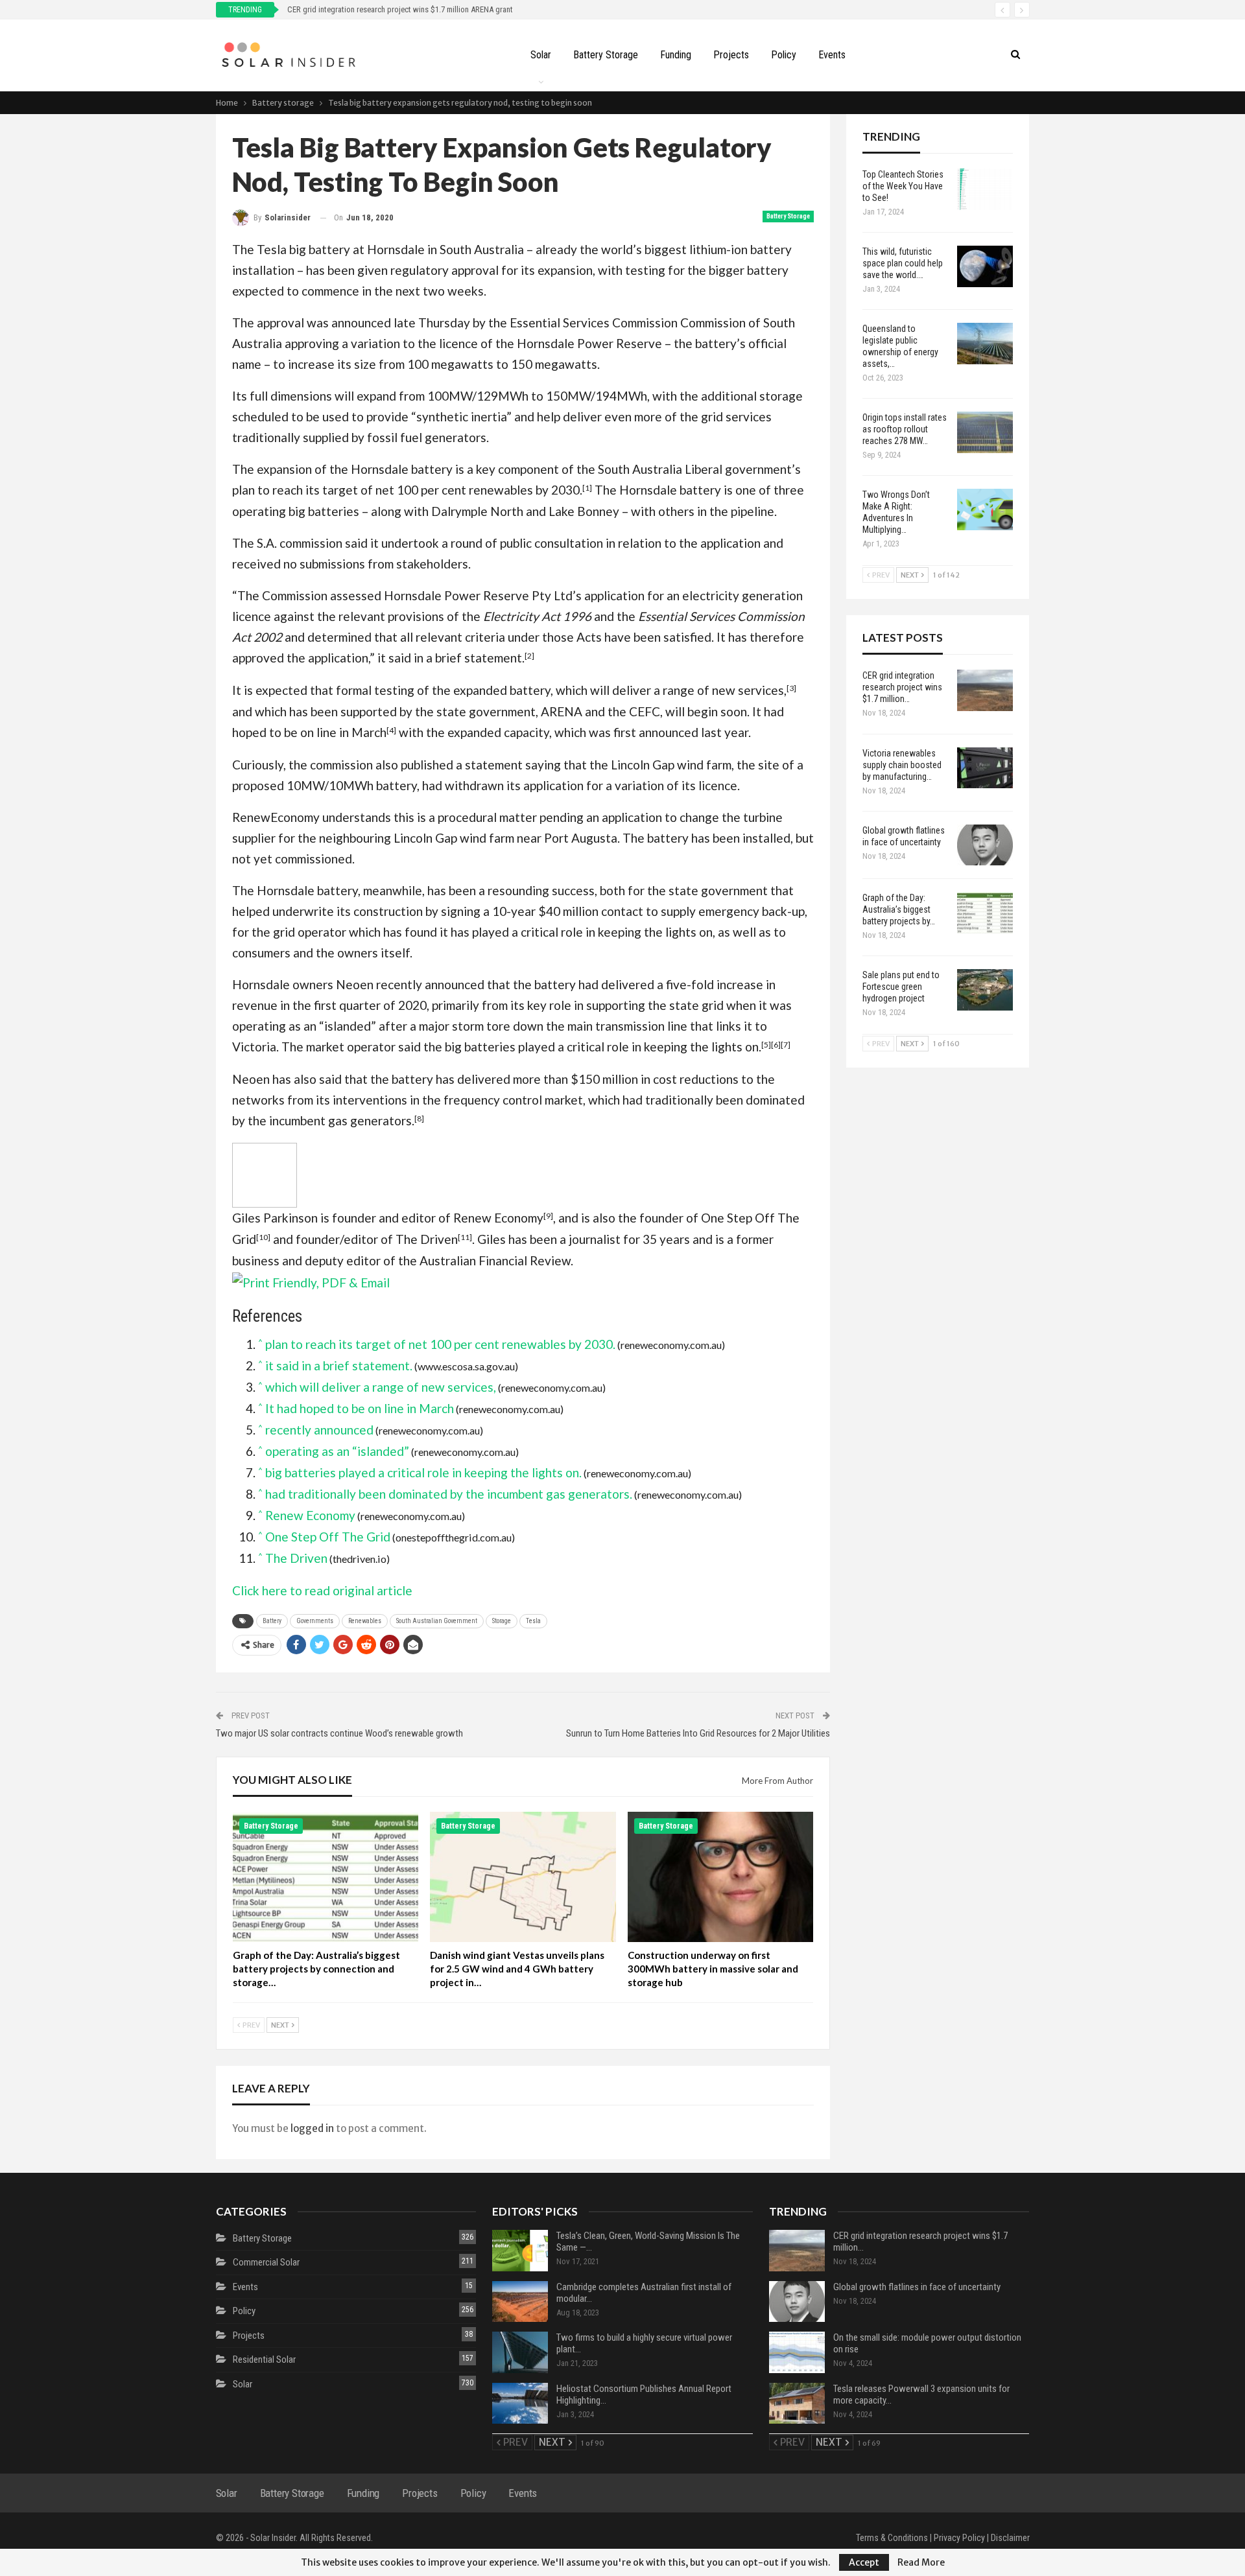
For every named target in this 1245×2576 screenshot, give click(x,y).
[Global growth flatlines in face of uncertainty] (985, 845)
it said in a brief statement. (451, 658)
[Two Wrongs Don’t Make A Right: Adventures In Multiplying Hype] (985, 509)
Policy (784, 55)
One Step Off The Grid (328, 1537)
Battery (272, 1621)
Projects (731, 55)
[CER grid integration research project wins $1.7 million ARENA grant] (985, 690)
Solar (541, 55)
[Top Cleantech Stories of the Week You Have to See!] (985, 189)
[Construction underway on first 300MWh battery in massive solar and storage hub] (721, 1877)
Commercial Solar (266, 2262)
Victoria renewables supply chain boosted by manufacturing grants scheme (413, 9)
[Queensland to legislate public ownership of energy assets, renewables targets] (985, 344)
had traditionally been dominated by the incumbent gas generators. (449, 1494)
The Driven (427, 1239)
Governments (315, 1621)
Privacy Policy (959, 2538)
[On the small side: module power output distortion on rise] (797, 2352)
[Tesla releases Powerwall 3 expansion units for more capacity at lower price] (797, 2404)
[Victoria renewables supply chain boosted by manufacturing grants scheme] (985, 768)
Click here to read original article (322, 1590)
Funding (676, 55)
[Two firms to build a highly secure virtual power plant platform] (520, 2352)
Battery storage (606, 55)
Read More (921, 2562)
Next (281, 2025)
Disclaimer (1010, 2538)
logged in (312, 2128)
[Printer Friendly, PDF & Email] (311, 1281)
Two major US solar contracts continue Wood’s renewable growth (339, 1733)
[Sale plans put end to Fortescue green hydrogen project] (985, 990)
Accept (864, 2562)
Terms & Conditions (892, 2538)
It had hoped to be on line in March (360, 1408)
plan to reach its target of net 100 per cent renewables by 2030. (407, 490)
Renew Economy (498, 1218)
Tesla (533, 1621)
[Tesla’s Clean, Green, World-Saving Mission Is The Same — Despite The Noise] (520, 2251)
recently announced (430, 984)
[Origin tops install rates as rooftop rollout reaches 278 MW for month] (985, 432)
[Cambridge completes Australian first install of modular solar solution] (520, 2302)
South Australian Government (437, 1621)
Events (832, 55)
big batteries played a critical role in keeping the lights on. (603, 1047)
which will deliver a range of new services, (671, 690)
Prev (251, 2025)
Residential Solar (264, 2359)
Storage (502, 1621)
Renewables (365, 1621)
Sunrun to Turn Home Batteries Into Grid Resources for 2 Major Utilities (698, 1733)
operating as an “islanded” (304, 1026)
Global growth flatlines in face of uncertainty (917, 2287)
